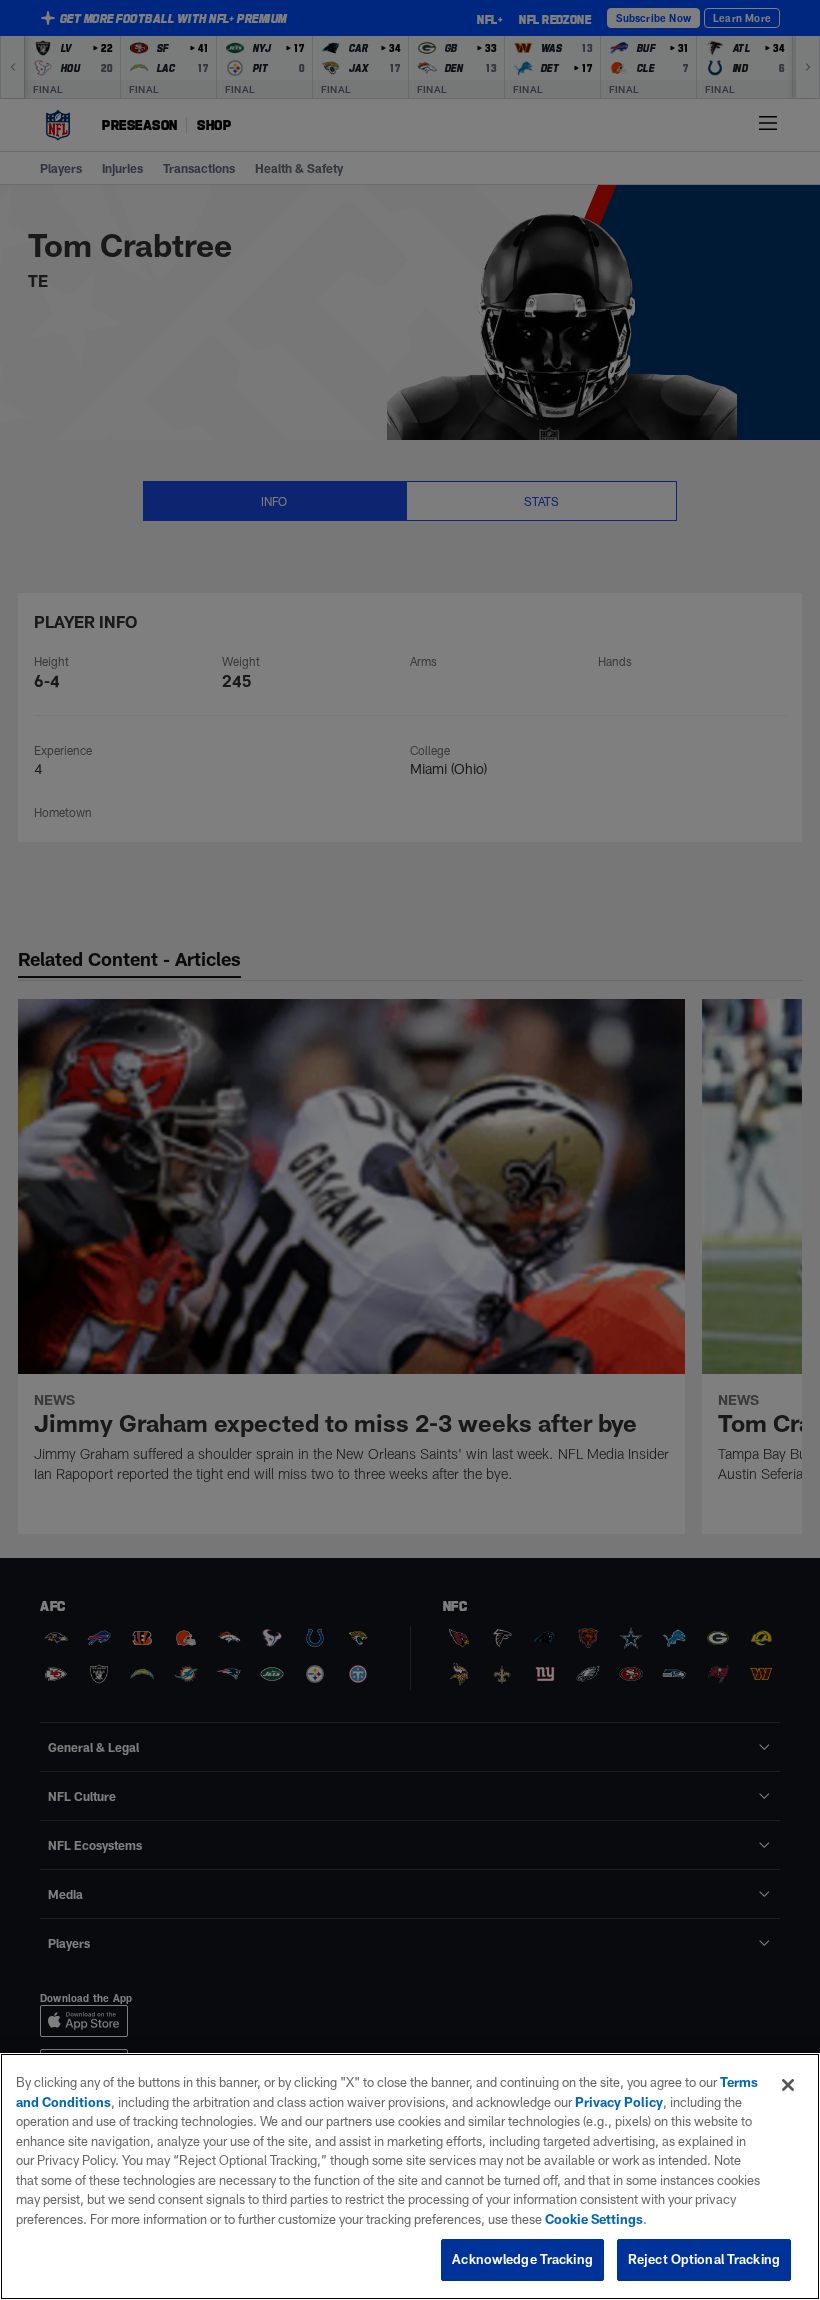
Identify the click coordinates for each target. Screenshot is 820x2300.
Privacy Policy (619, 2102)
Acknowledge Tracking (522, 2259)
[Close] (788, 2085)
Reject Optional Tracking (704, 2259)
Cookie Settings (594, 2219)
